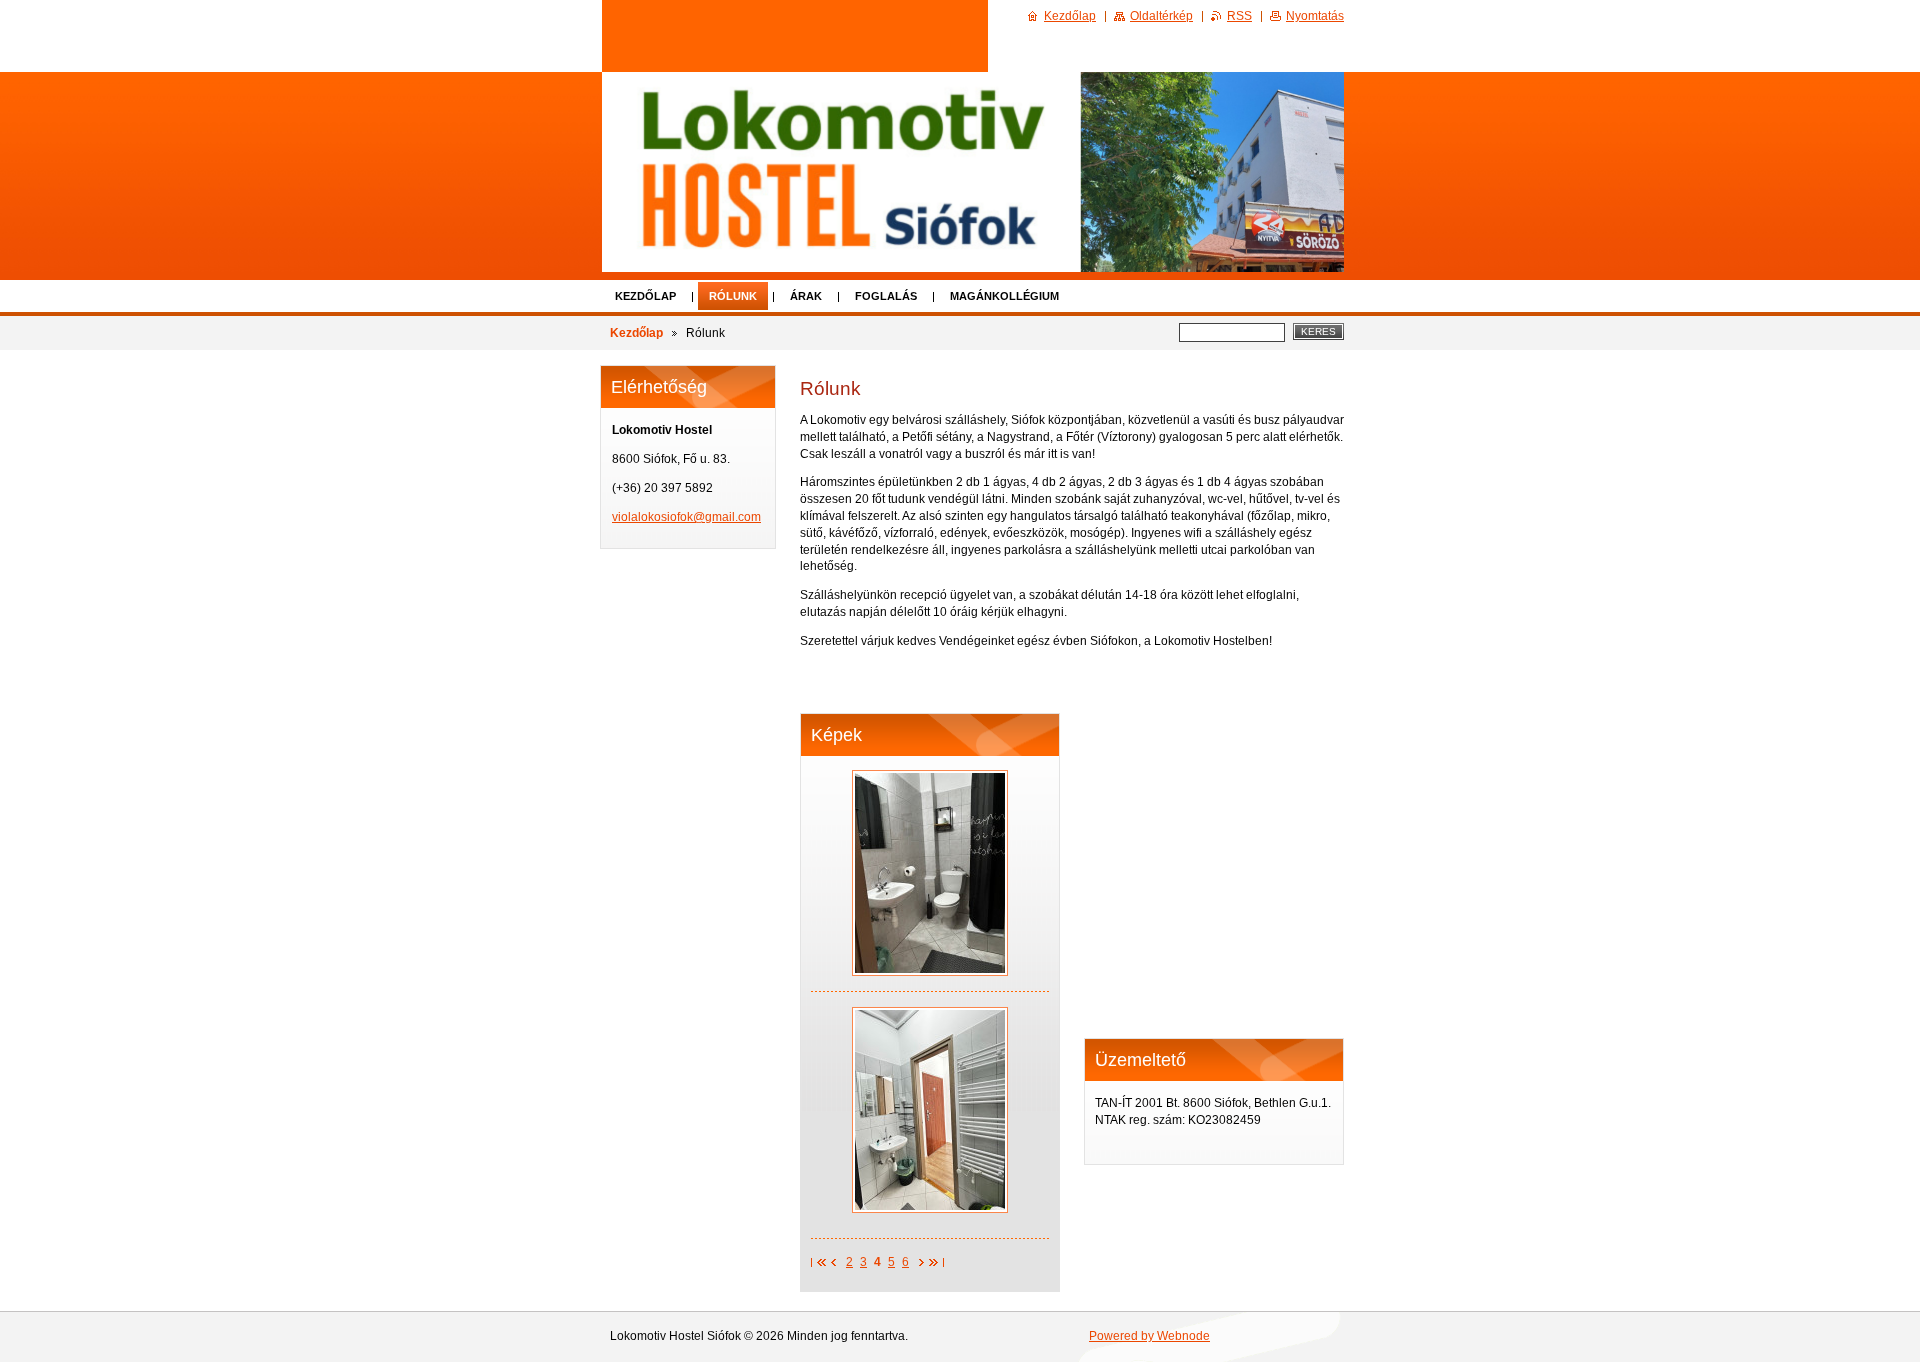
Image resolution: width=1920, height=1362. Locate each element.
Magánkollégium (1004, 296)
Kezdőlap (645, 296)
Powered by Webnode (1149, 1336)
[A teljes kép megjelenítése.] (930, 873)
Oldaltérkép (1161, 16)
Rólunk (733, 296)
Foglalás (886, 296)
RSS (1239, 16)
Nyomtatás (1315, 16)
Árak (806, 296)
